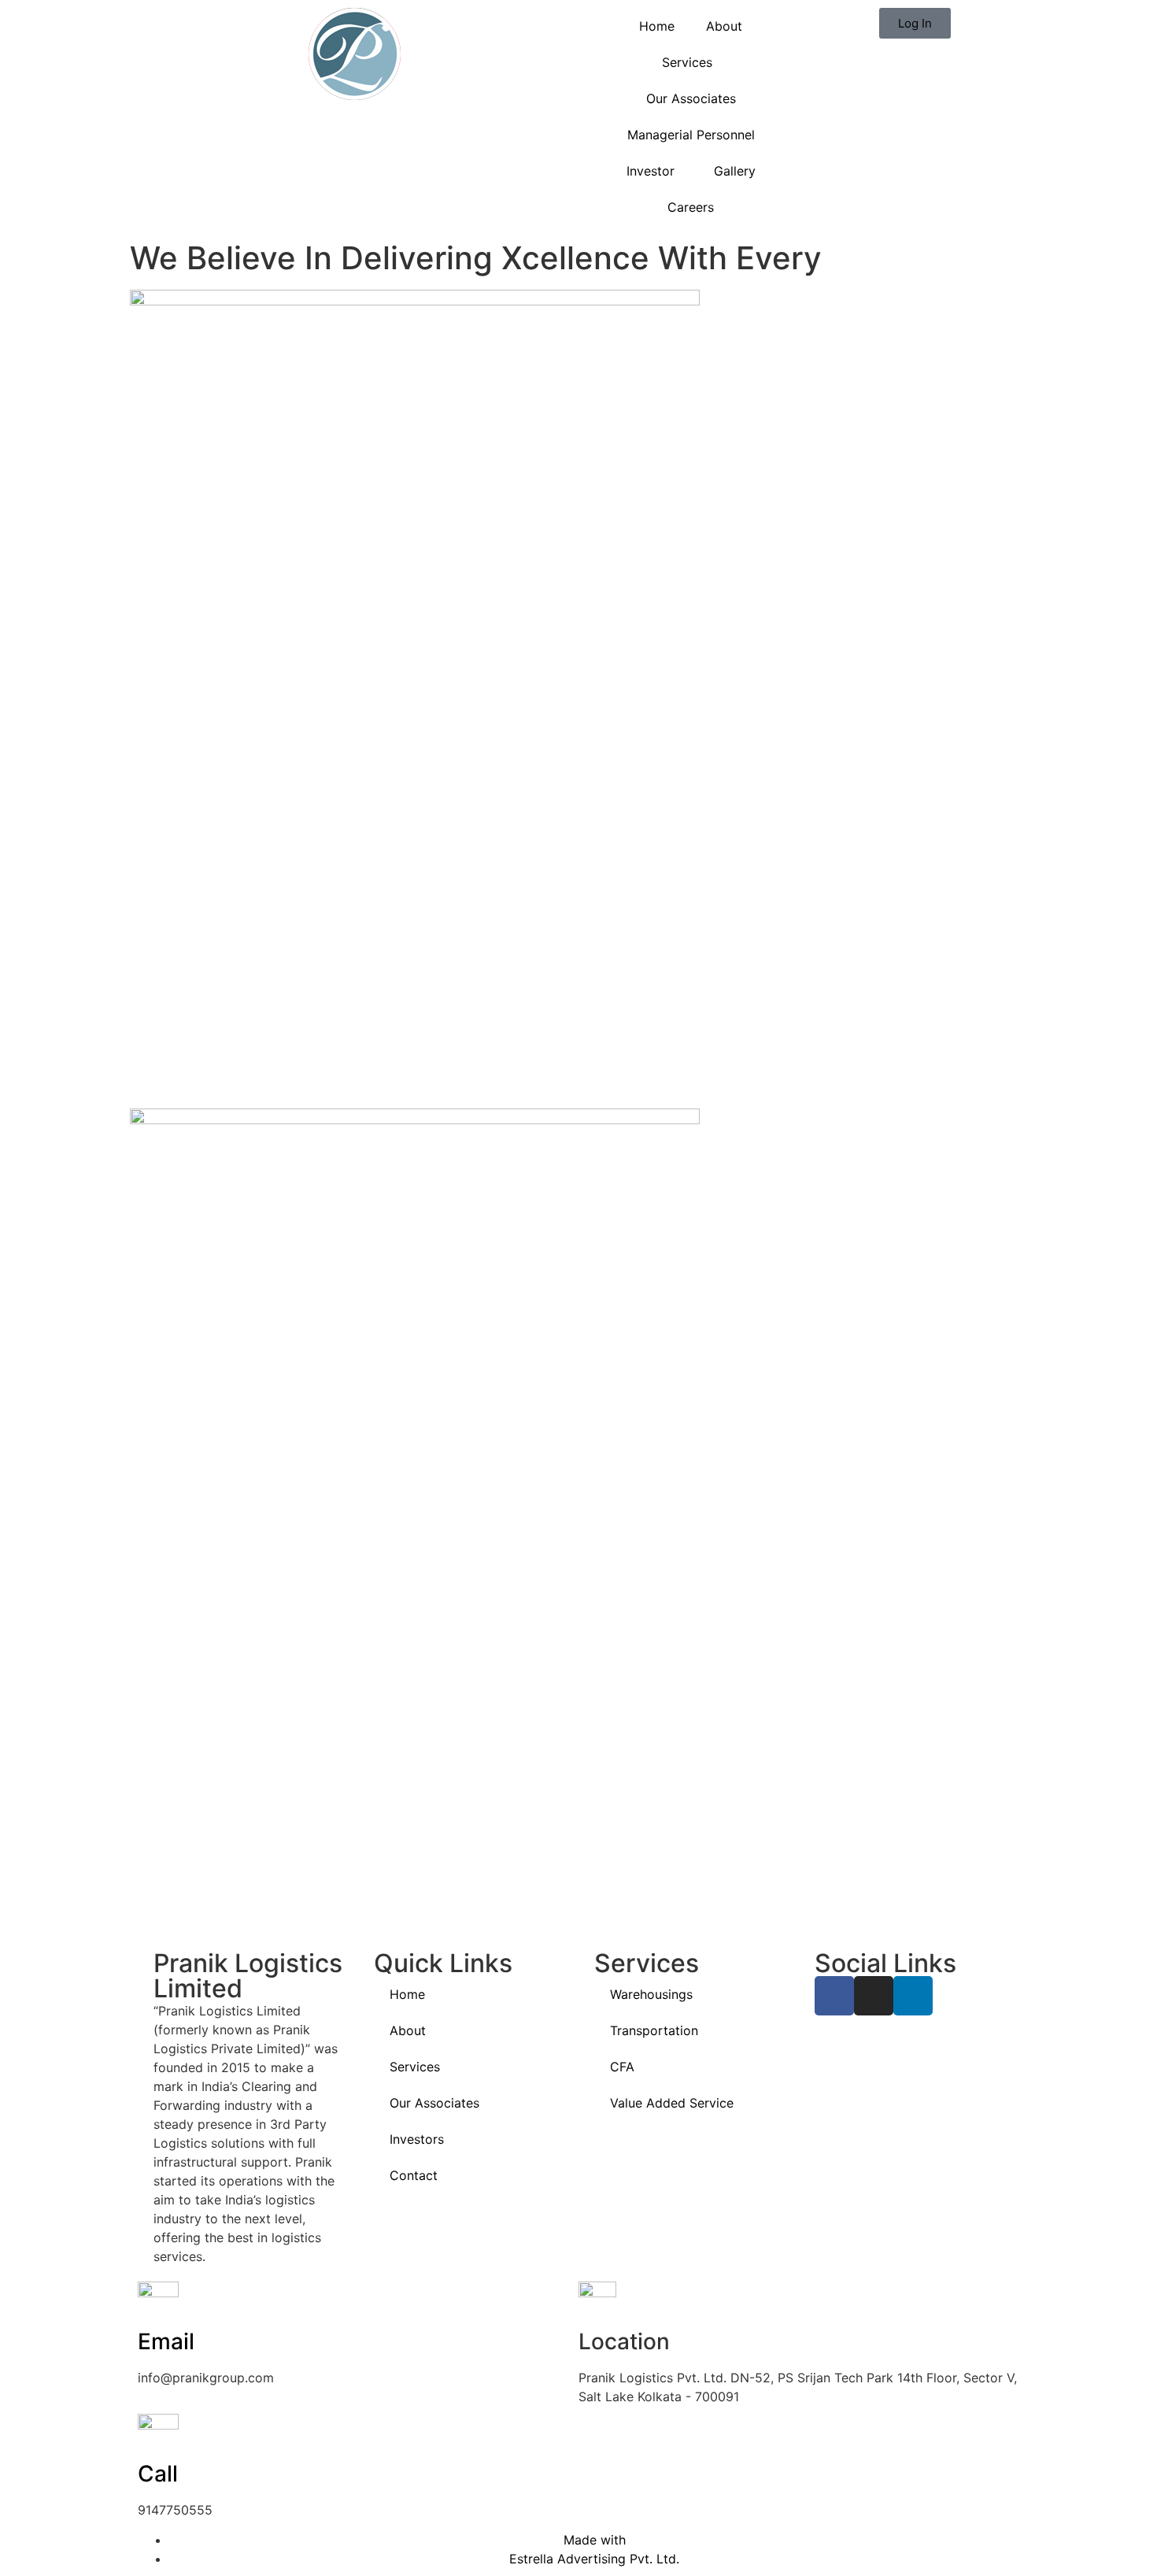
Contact (414, 2175)
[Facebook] (834, 1996)
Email (166, 2341)
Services (687, 62)
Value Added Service (672, 2103)
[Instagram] (874, 1996)
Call (158, 2474)
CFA (622, 2067)
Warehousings (651, 1994)
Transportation (654, 2030)
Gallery (735, 171)
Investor (651, 171)
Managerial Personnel (691, 135)
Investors (417, 2139)
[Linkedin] (913, 1996)
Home (657, 26)
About (724, 26)
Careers (691, 207)
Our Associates (691, 98)
